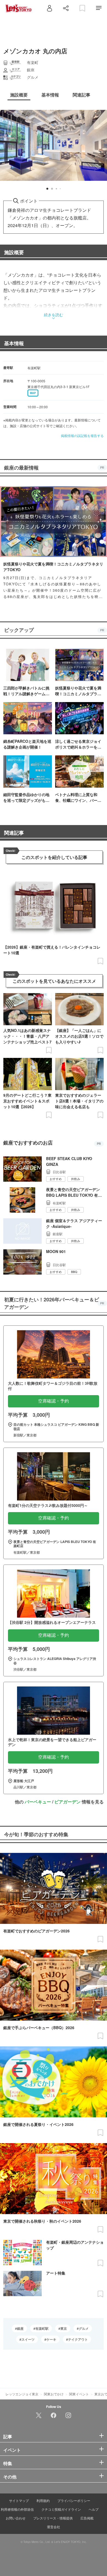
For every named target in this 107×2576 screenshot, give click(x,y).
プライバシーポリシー (74, 2500)
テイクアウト (78, 2339)
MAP (33, 393)
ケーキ (51, 2339)
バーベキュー (38, 1802)
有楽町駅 (42, 2328)
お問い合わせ (16, 2518)
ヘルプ (94, 2509)
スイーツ (28, 2339)
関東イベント (79, 2394)
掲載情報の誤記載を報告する (82, 435)
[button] (47, 189)
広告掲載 (87, 2518)
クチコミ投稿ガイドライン (61, 2509)
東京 (64, 2328)
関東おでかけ (54, 2394)
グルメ (84, 2328)
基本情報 (14, 343)
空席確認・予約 (54, 1401)
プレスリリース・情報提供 (53, 2518)
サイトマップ (19, 2500)
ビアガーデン (67, 1802)
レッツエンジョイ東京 (22, 2394)
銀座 (20, 2328)
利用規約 (43, 2500)
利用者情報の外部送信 (17, 2509)
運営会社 (54, 2527)
